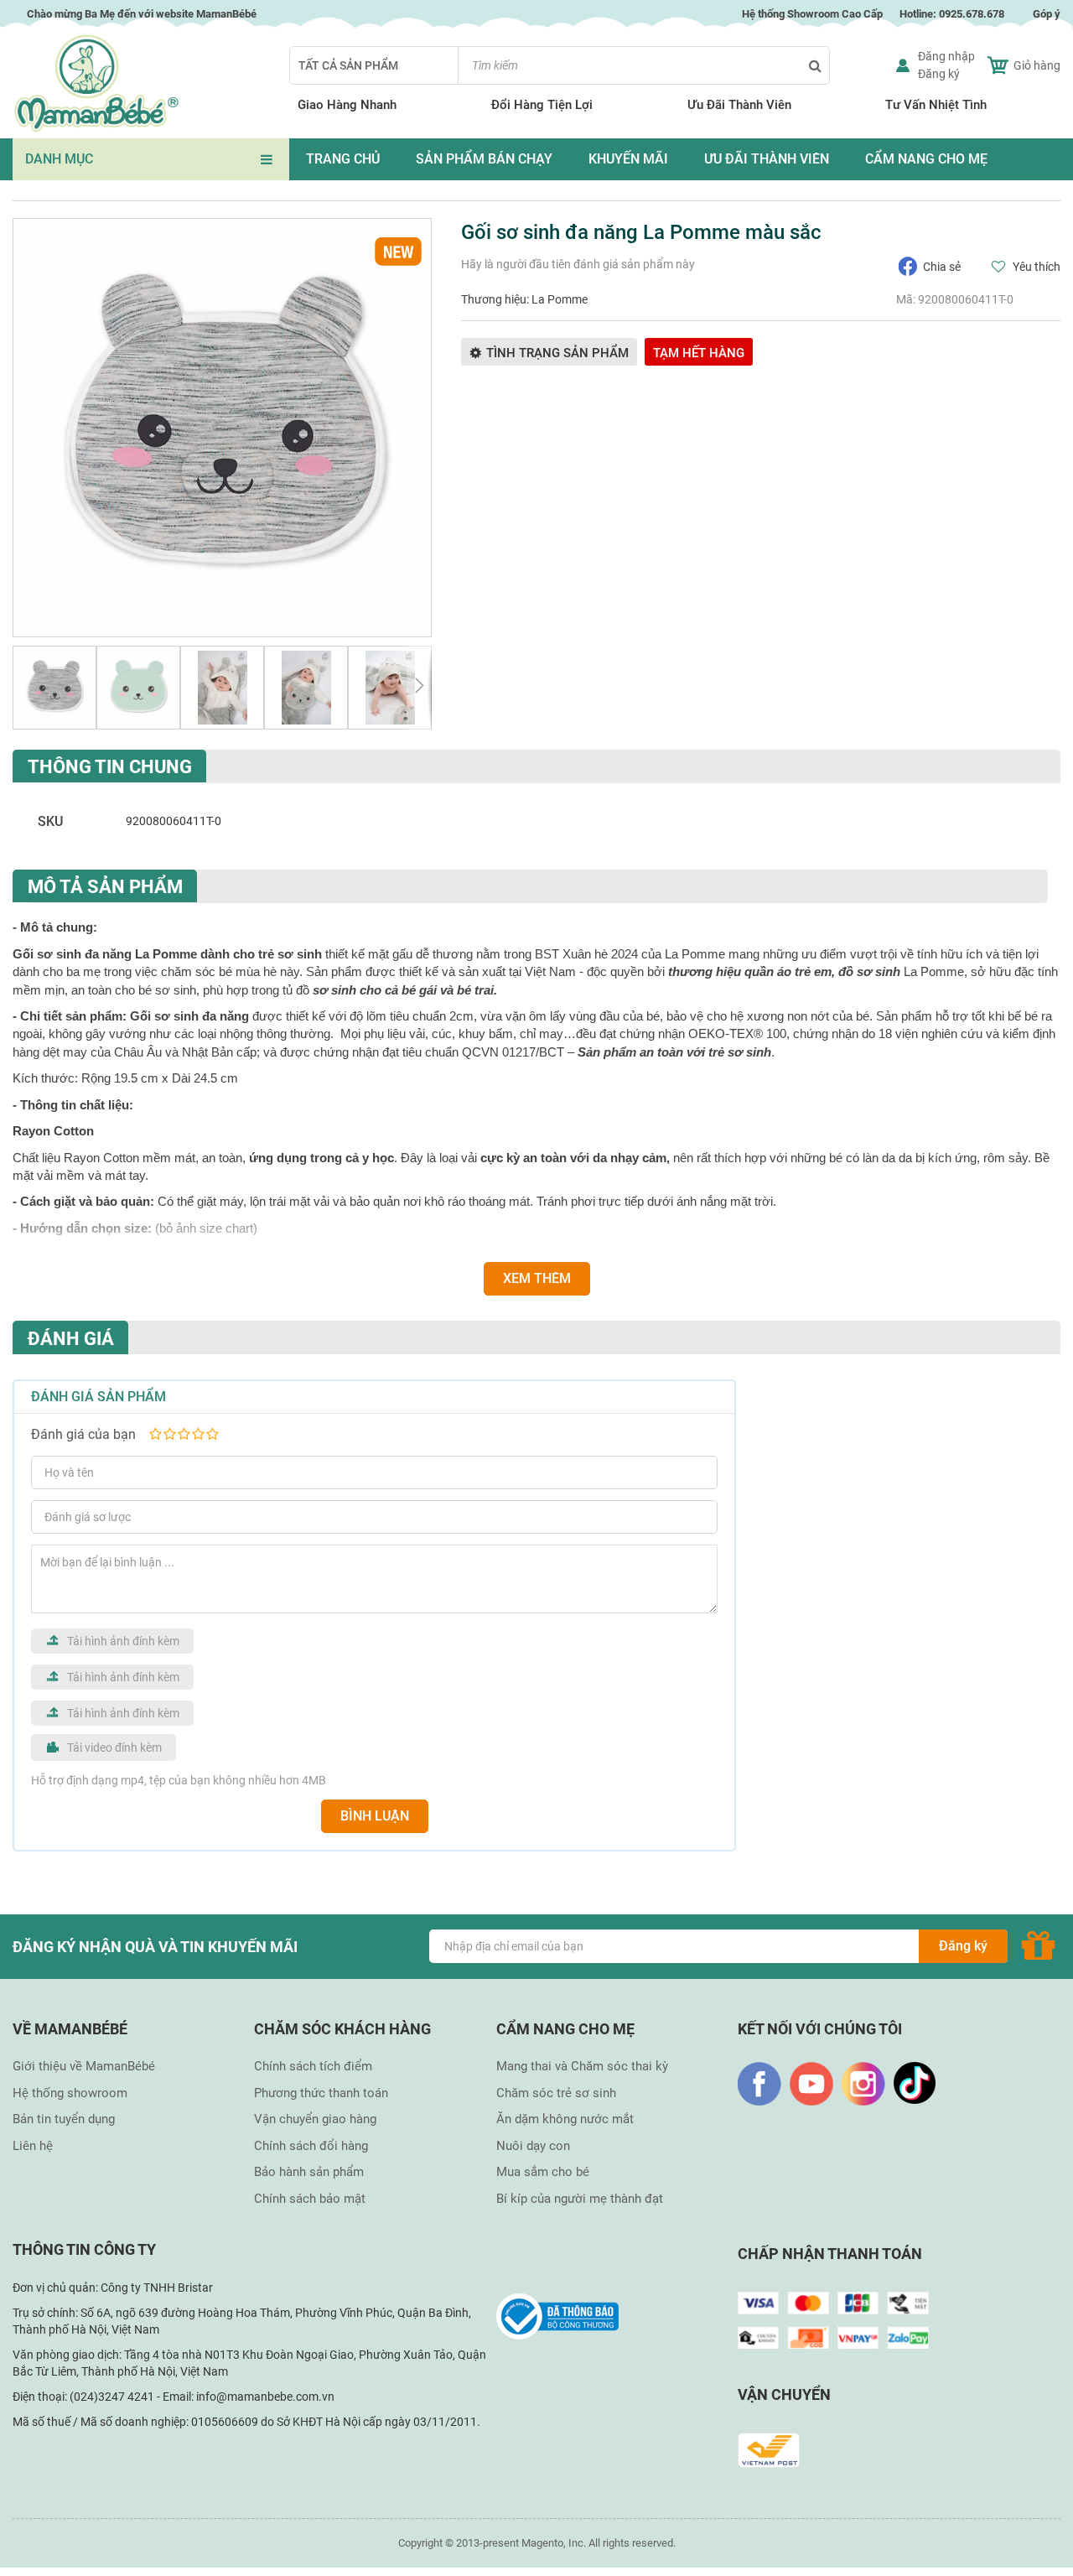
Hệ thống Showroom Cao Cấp (811, 14)
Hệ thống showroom (70, 2093)
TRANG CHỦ (343, 159)
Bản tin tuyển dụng (64, 2119)
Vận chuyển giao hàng (315, 2119)
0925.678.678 (972, 14)
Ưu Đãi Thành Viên (739, 105)
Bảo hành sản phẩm (309, 2172)
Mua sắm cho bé (543, 2172)
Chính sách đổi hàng (311, 2146)
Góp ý (1047, 14)
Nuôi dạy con (533, 2146)
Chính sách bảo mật (310, 2199)
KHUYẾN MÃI (628, 159)
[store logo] (96, 83)
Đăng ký (939, 74)
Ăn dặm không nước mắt (565, 2119)
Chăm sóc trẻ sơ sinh (556, 2093)
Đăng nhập (946, 56)
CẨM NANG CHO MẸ (926, 159)
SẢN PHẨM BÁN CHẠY (484, 159)
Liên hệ (33, 2146)
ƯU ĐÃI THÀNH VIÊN (767, 159)
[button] (54, 688)
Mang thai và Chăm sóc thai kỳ (582, 2066)
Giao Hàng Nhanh (347, 105)
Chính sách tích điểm (313, 2066)
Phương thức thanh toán (321, 2093)
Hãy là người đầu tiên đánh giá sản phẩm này (578, 264)
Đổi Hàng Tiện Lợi (542, 105)
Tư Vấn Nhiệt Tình (936, 105)
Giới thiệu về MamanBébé (84, 2066)
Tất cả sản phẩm (348, 65)
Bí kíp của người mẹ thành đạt (580, 2199)
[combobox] (644, 65)
